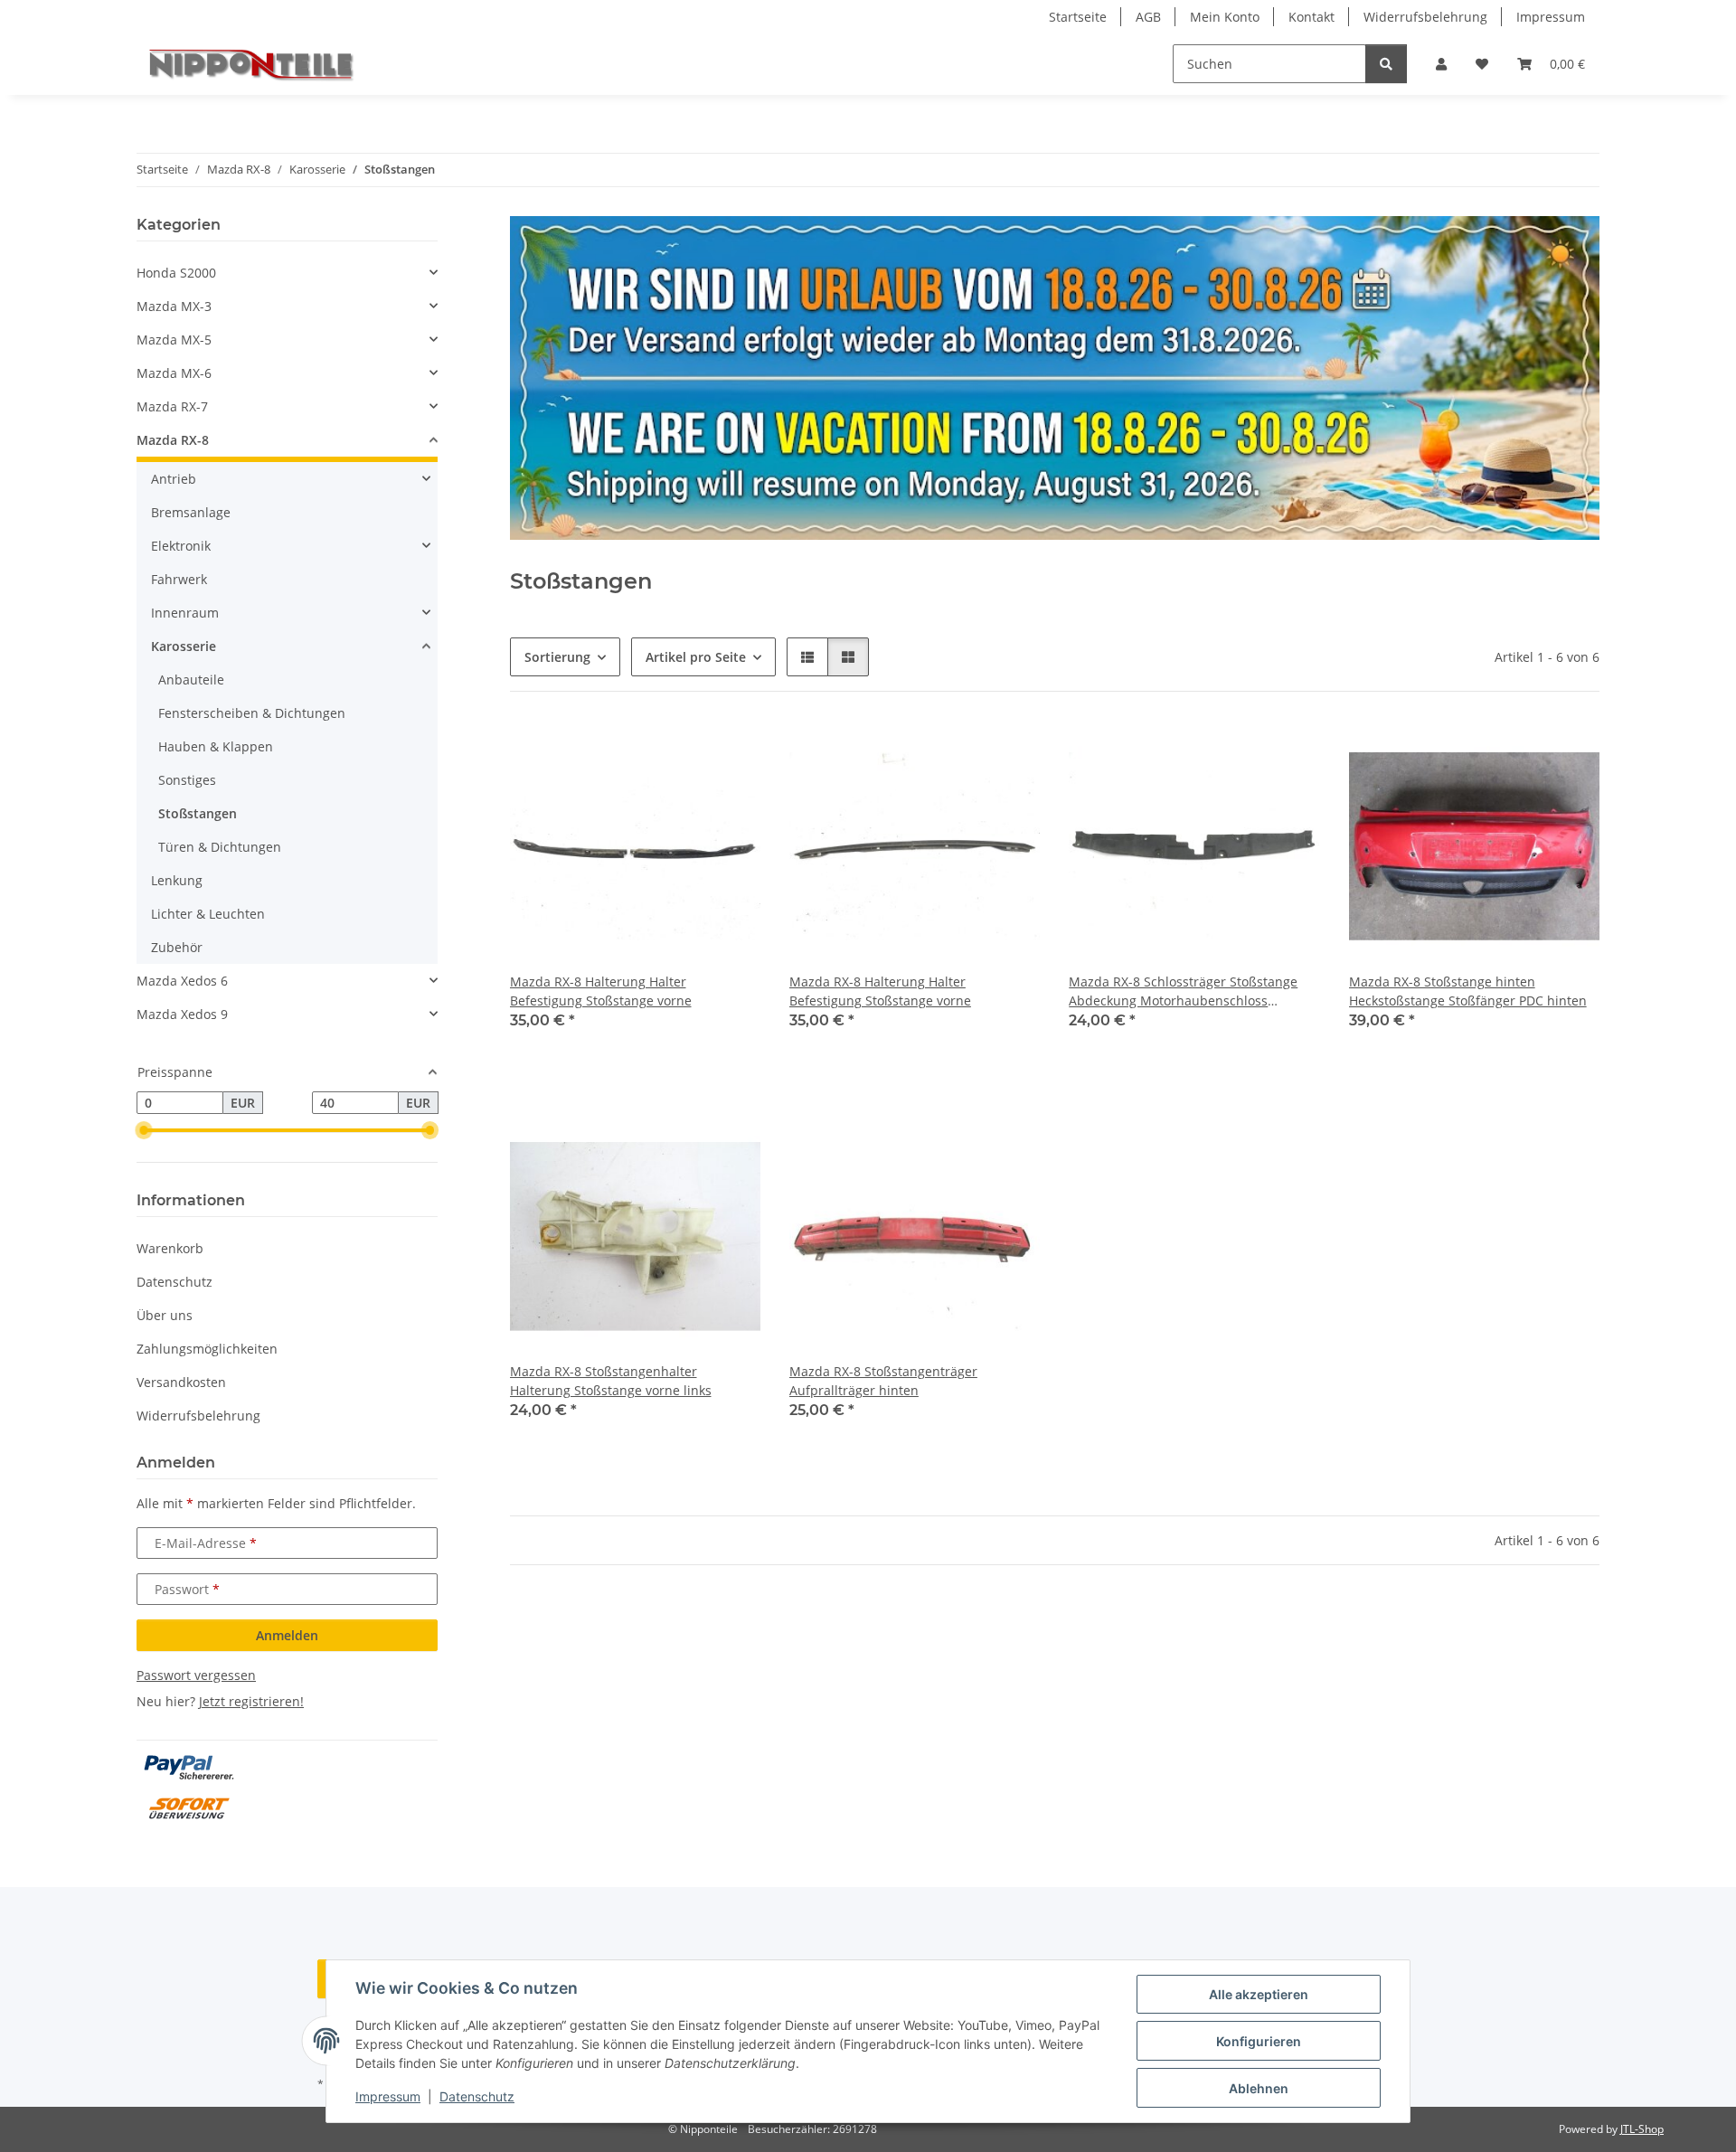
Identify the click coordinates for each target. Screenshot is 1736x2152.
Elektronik (181, 546)
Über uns (165, 1315)
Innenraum (185, 613)
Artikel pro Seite (696, 657)
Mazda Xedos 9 (182, 1014)
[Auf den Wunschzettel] (730, 751)
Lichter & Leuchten (208, 914)
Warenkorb (170, 1248)
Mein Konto (1225, 17)
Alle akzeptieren (1259, 1994)
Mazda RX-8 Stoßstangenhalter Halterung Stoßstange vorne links (611, 1381)
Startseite (1078, 17)
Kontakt (1311, 17)
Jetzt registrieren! (251, 1701)
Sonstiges (187, 780)
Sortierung (557, 657)
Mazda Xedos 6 (182, 981)
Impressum (388, 2096)
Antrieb (174, 479)
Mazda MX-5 (174, 340)
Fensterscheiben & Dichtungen (252, 713)
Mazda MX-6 (174, 373)
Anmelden (287, 1635)
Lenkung (177, 880)
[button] (1441, 64)
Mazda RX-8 (173, 440)
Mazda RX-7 (172, 406)
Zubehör (177, 947)
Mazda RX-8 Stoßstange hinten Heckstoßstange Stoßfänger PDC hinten (1468, 991)
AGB (1148, 17)
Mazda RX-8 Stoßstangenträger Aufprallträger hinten (883, 1381)
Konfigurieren (1259, 2041)
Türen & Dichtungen (220, 847)
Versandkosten (181, 1382)
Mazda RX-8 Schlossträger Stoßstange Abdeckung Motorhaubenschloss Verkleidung (1183, 991)
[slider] (144, 1131)
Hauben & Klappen (216, 746)
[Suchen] (1386, 64)
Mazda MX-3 (174, 306)
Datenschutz (477, 2096)
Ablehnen (1259, 2088)
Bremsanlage (191, 512)
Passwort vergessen (196, 1675)
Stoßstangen (198, 813)
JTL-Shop (1642, 2129)
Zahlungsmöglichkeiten (207, 1349)
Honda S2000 (176, 273)
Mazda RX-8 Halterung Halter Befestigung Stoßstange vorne (601, 991)
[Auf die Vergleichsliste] (683, 751)
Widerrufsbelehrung (1425, 17)
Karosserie (184, 646)
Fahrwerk (179, 579)
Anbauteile (191, 680)
